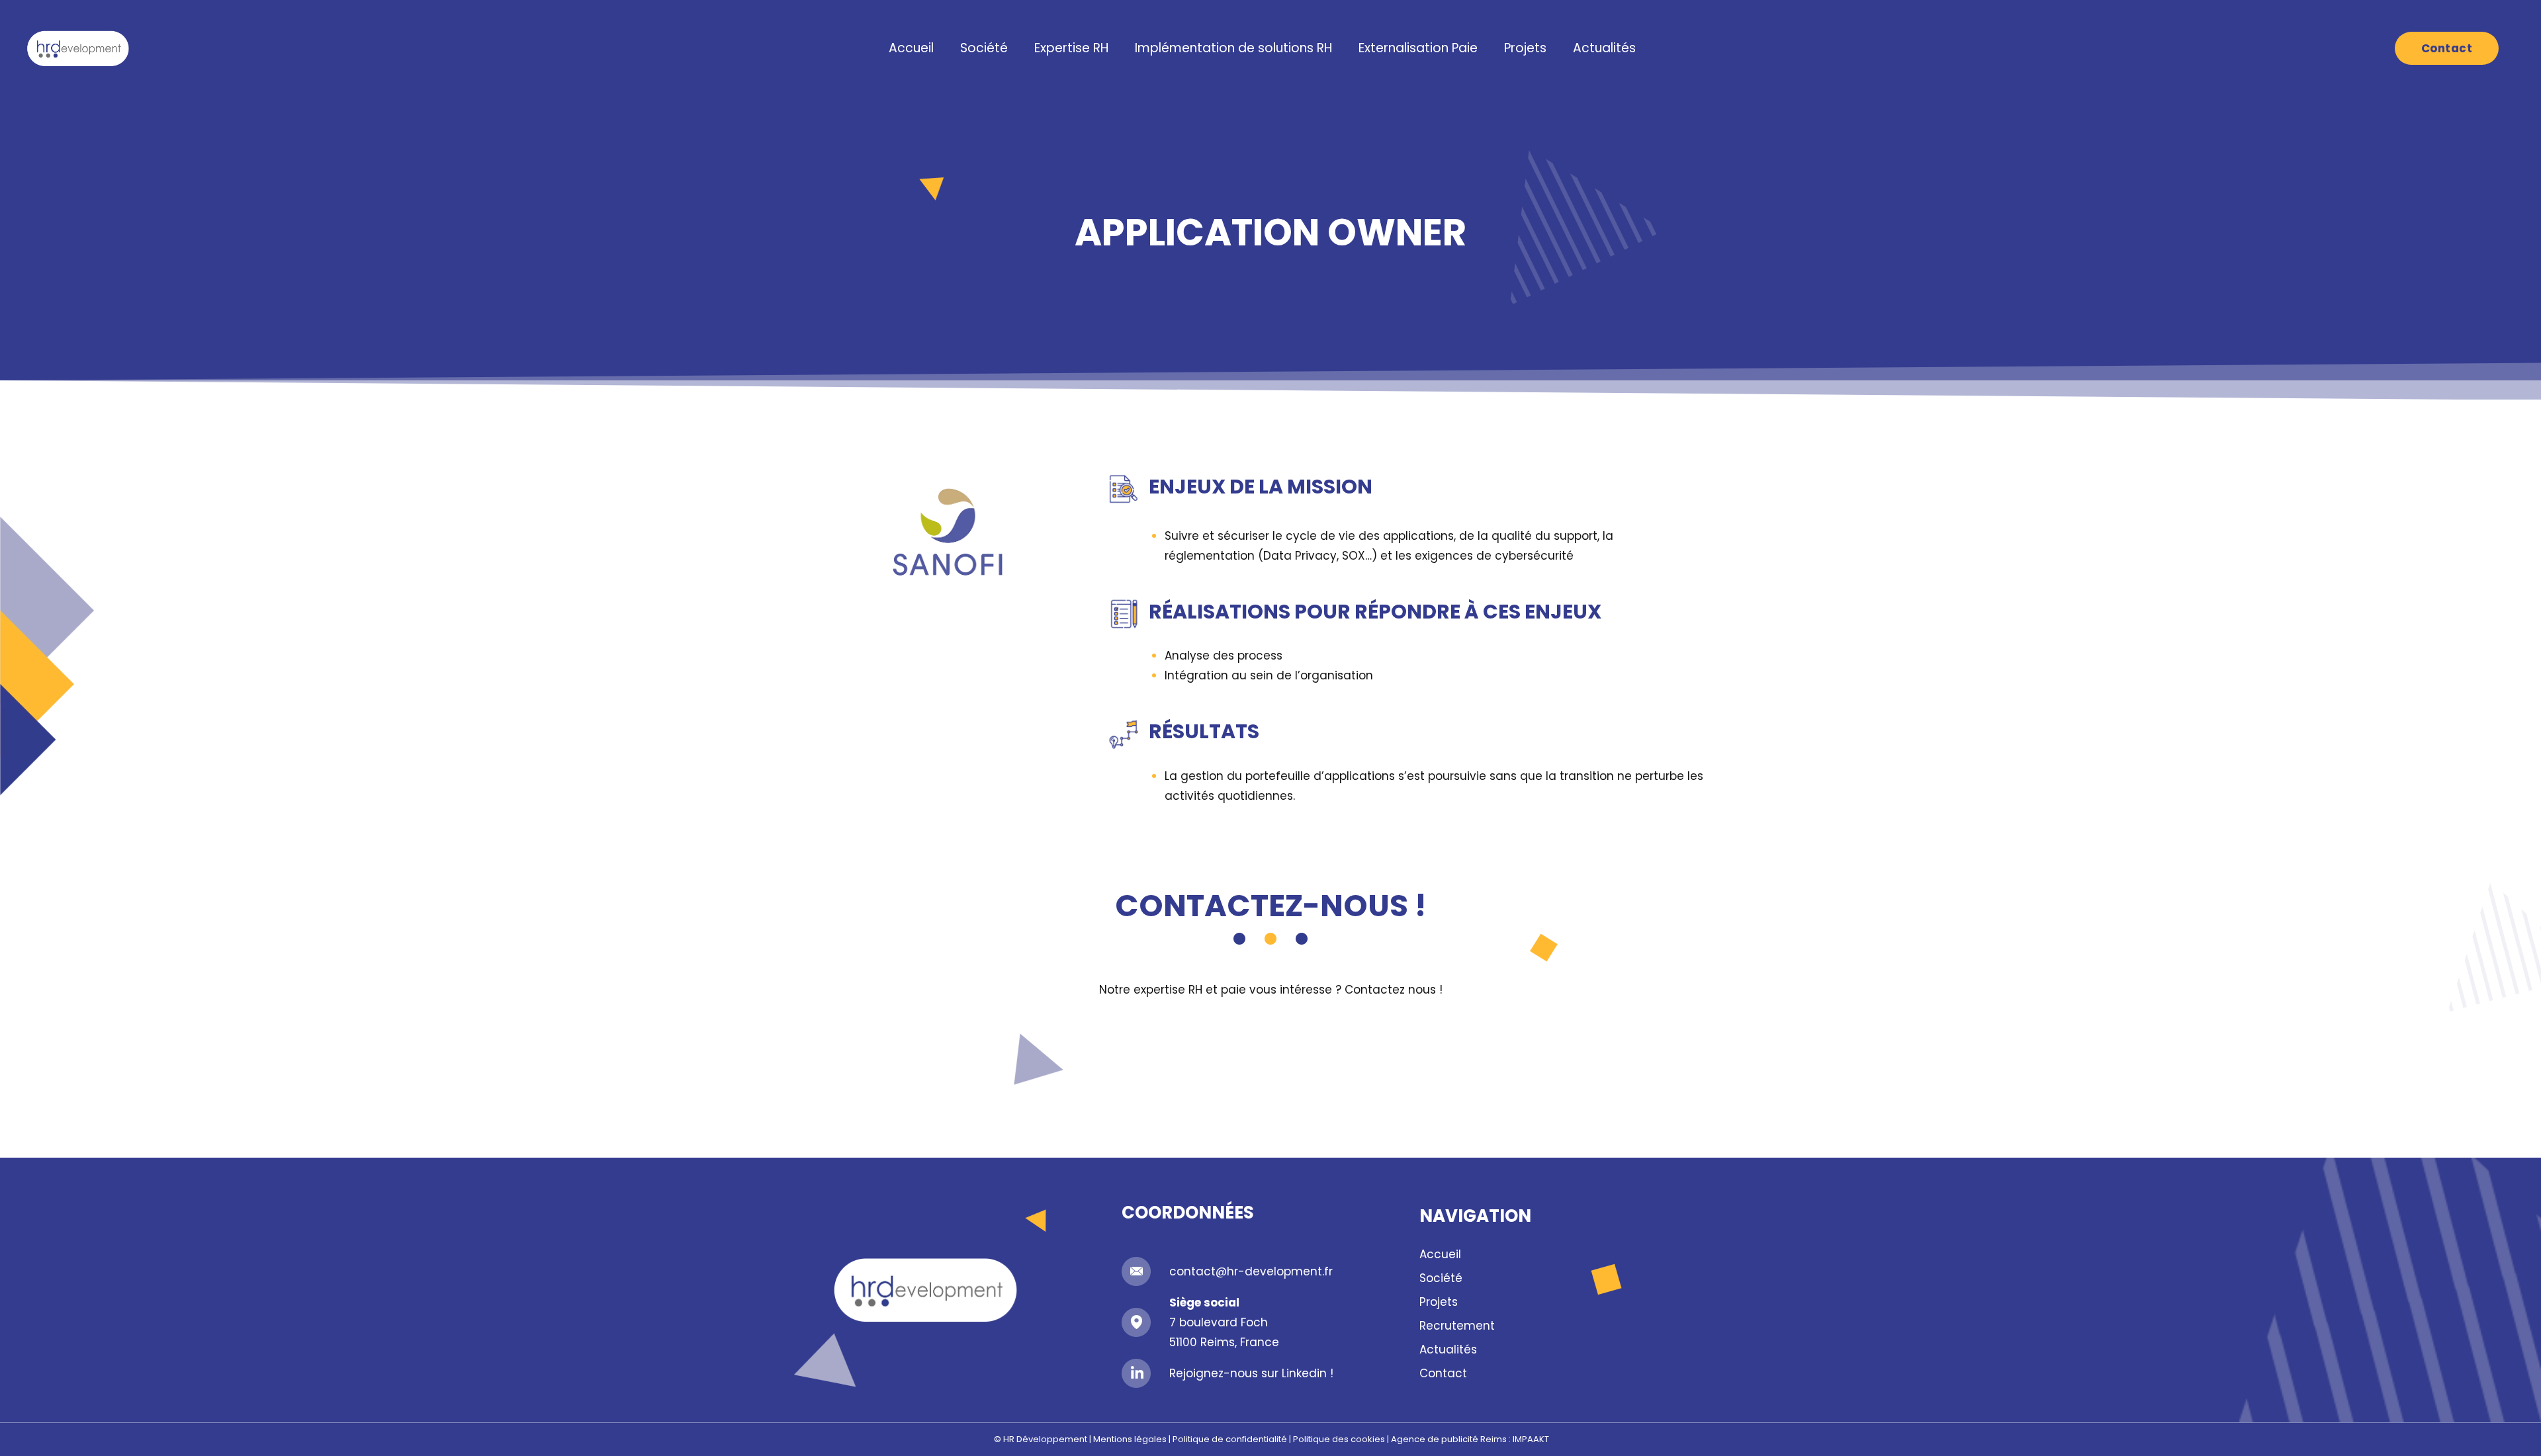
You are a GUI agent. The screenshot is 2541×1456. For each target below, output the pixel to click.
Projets (1525, 48)
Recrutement (1457, 1326)
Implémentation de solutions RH (1233, 48)
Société (984, 48)
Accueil (911, 48)
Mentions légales (1130, 1439)
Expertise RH (1071, 48)
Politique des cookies (1339, 1439)
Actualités (1604, 48)
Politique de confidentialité (1230, 1439)
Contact (1443, 1373)
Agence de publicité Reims (1449, 1439)
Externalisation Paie (1418, 48)
